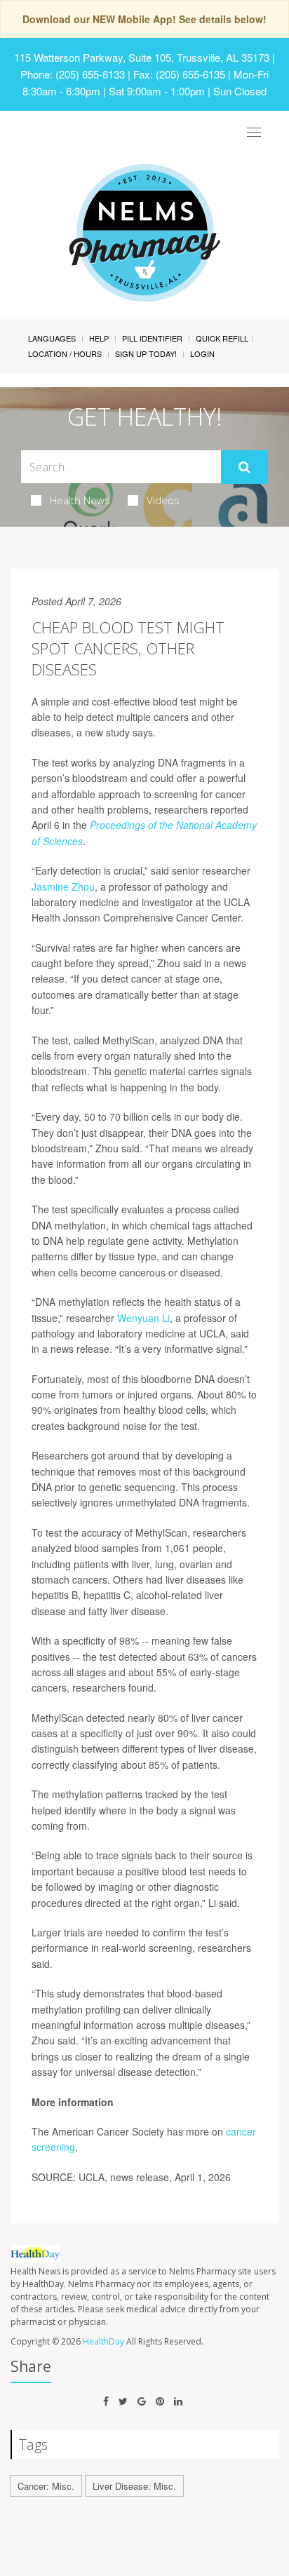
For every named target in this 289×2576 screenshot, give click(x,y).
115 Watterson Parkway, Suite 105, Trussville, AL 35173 (142, 57)
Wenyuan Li (143, 1318)
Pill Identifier (152, 338)
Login (202, 353)
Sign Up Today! (146, 353)
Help (99, 338)
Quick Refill (222, 338)
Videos (163, 500)
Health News (80, 500)
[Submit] (244, 467)
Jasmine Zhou (63, 886)
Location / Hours (65, 353)
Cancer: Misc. (46, 2486)
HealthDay (103, 2341)
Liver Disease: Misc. (134, 2486)
